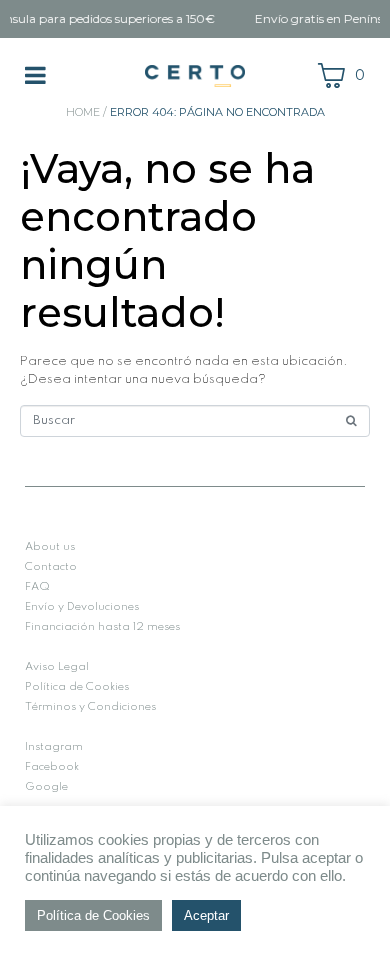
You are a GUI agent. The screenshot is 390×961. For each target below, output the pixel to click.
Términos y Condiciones (90, 707)
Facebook (52, 767)
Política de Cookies (77, 687)
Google (46, 787)
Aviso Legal (57, 667)
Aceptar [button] (206, 915)
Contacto (51, 567)
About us (50, 547)
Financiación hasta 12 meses (102, 627)
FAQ (37, 587)
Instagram (54, 747)
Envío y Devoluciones (82, 607)
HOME (83, 112)
